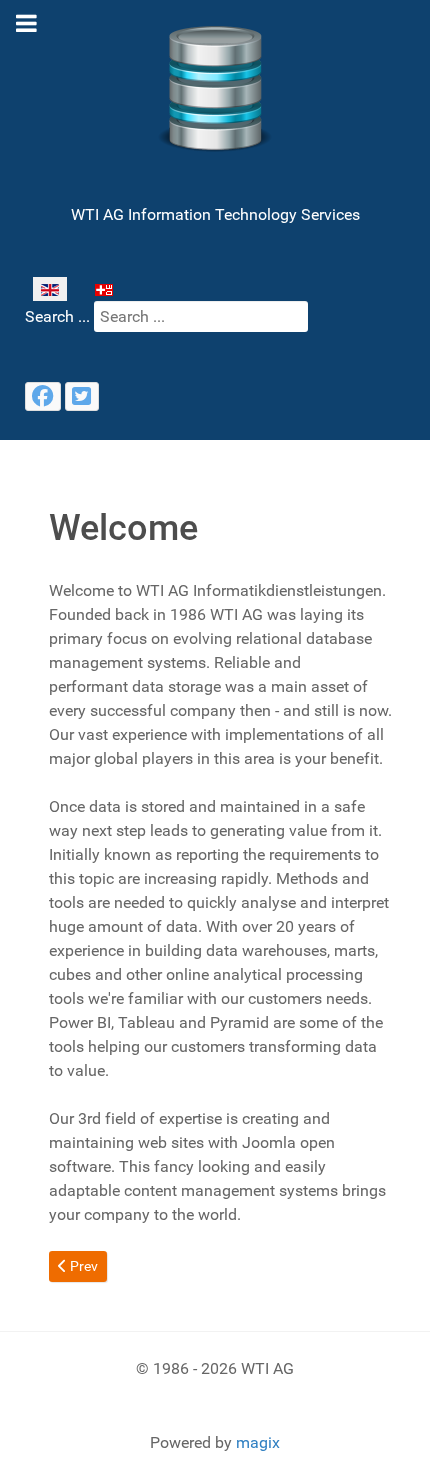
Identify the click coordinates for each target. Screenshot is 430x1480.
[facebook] (43, 396)
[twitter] (82, 396)
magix (258, 1442)
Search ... (57, 316)
